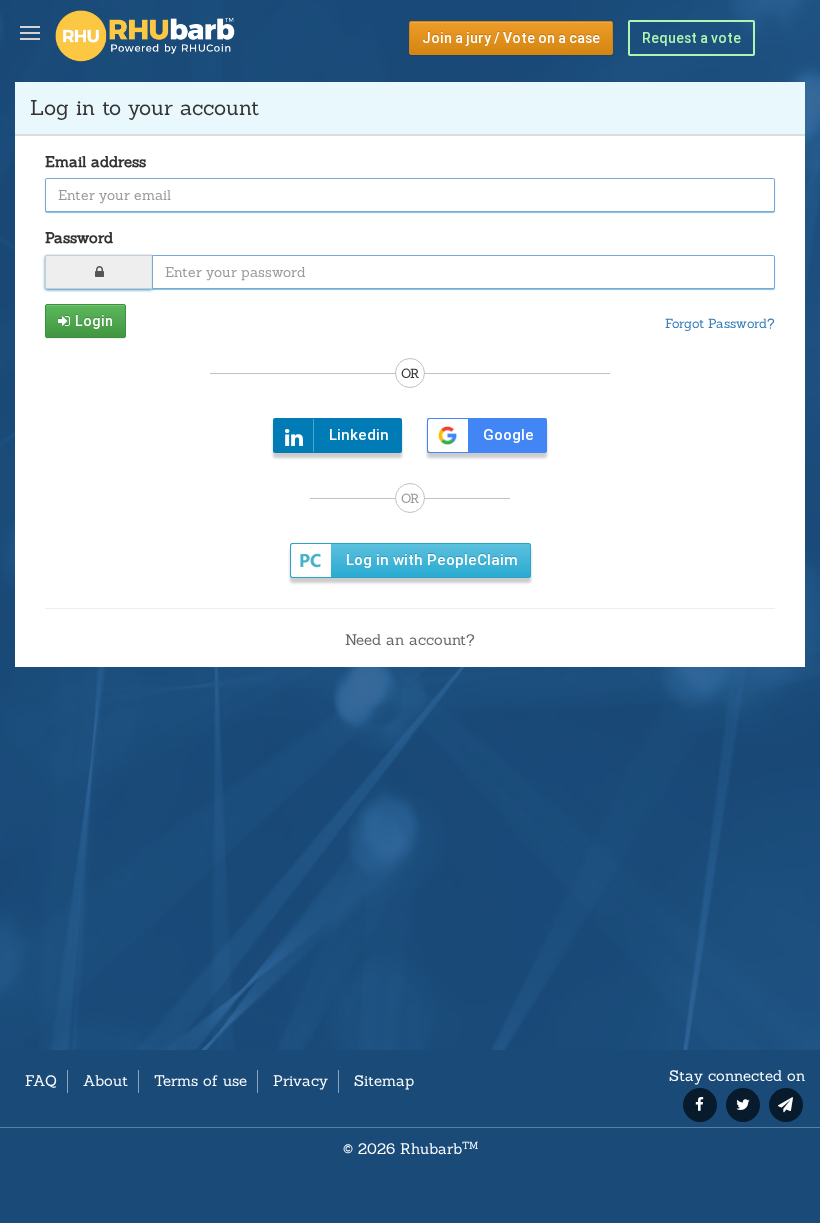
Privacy (300, 1080)
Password (79, 237)
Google (508, 435)
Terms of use (200, 1080)
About (105, 1080)
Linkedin (359, 435)
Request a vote (691, 38)
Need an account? (410, 639)
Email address (95, 161)
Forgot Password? (720, 323)
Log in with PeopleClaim (432, 560)
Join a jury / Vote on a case (511, 38)
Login (94, 321)
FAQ (41, 1080)
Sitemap (384, 1080)
